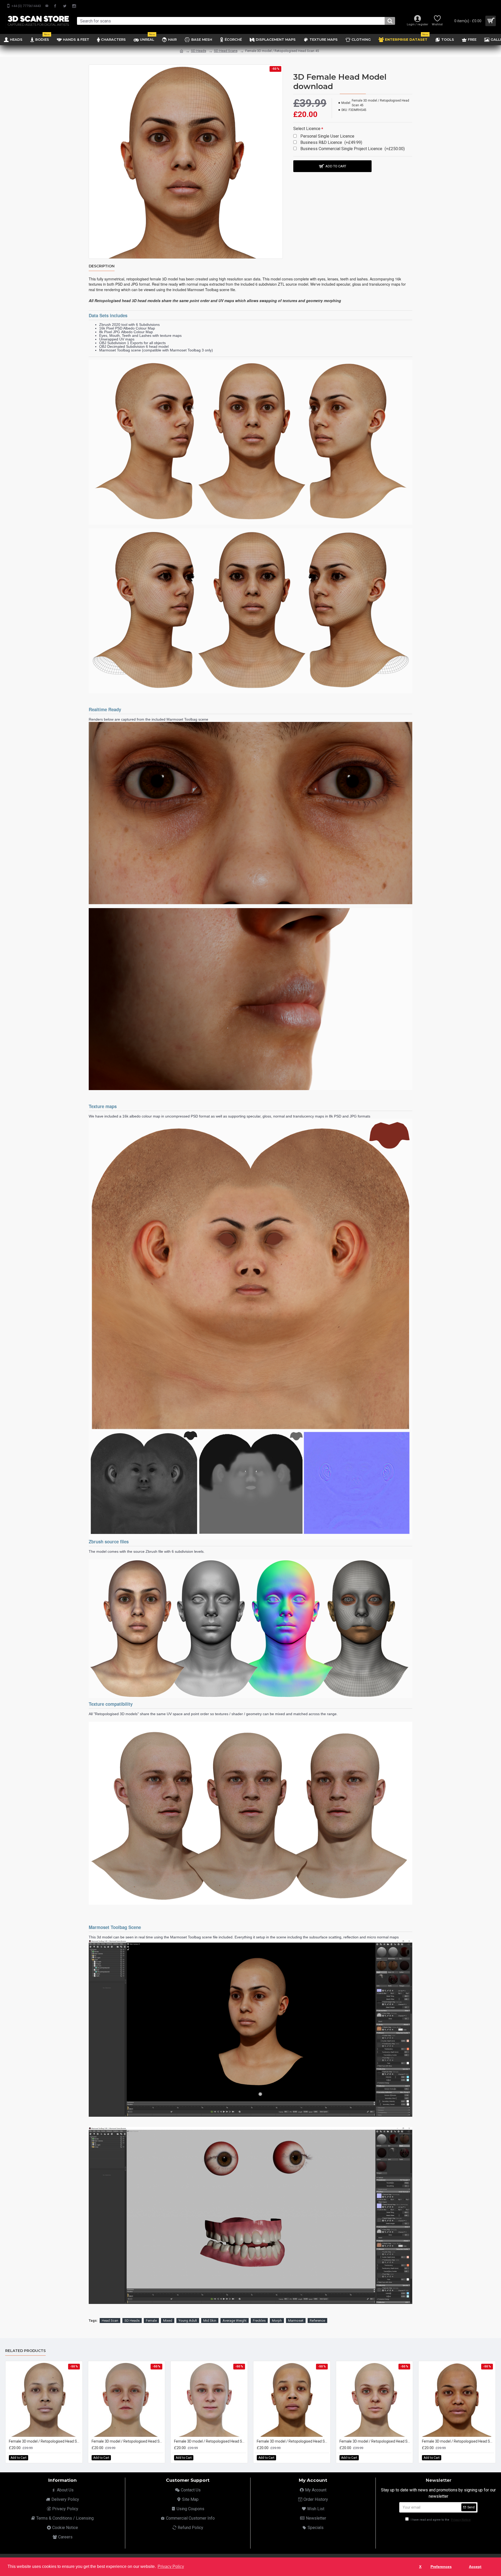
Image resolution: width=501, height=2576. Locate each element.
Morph (277, 2321)
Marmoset (296, 2321)
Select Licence (307, 129)
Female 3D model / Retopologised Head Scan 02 (128, 2441)
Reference (317, 2321)
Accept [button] (475, 2567)
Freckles (259, 2321)
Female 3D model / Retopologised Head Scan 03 (210, 2441)
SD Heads (199, 51)
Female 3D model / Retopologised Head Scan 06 (458, 2441)
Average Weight (235, 2321)
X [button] (420, 2567)
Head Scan (110, 2321)
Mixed (168, 2321)
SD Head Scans (226, 51)
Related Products (25, 2351)
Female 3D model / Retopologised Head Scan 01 (45, 2441)
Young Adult (188, 2321)
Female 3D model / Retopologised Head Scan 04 (293, 2441)
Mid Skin (210, 2321)
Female (151, 2321)
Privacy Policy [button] (171, 2566)
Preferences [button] (441, 2567)
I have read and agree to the (440, 2520)
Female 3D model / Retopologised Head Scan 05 (376, 2441)
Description (102, 266)
